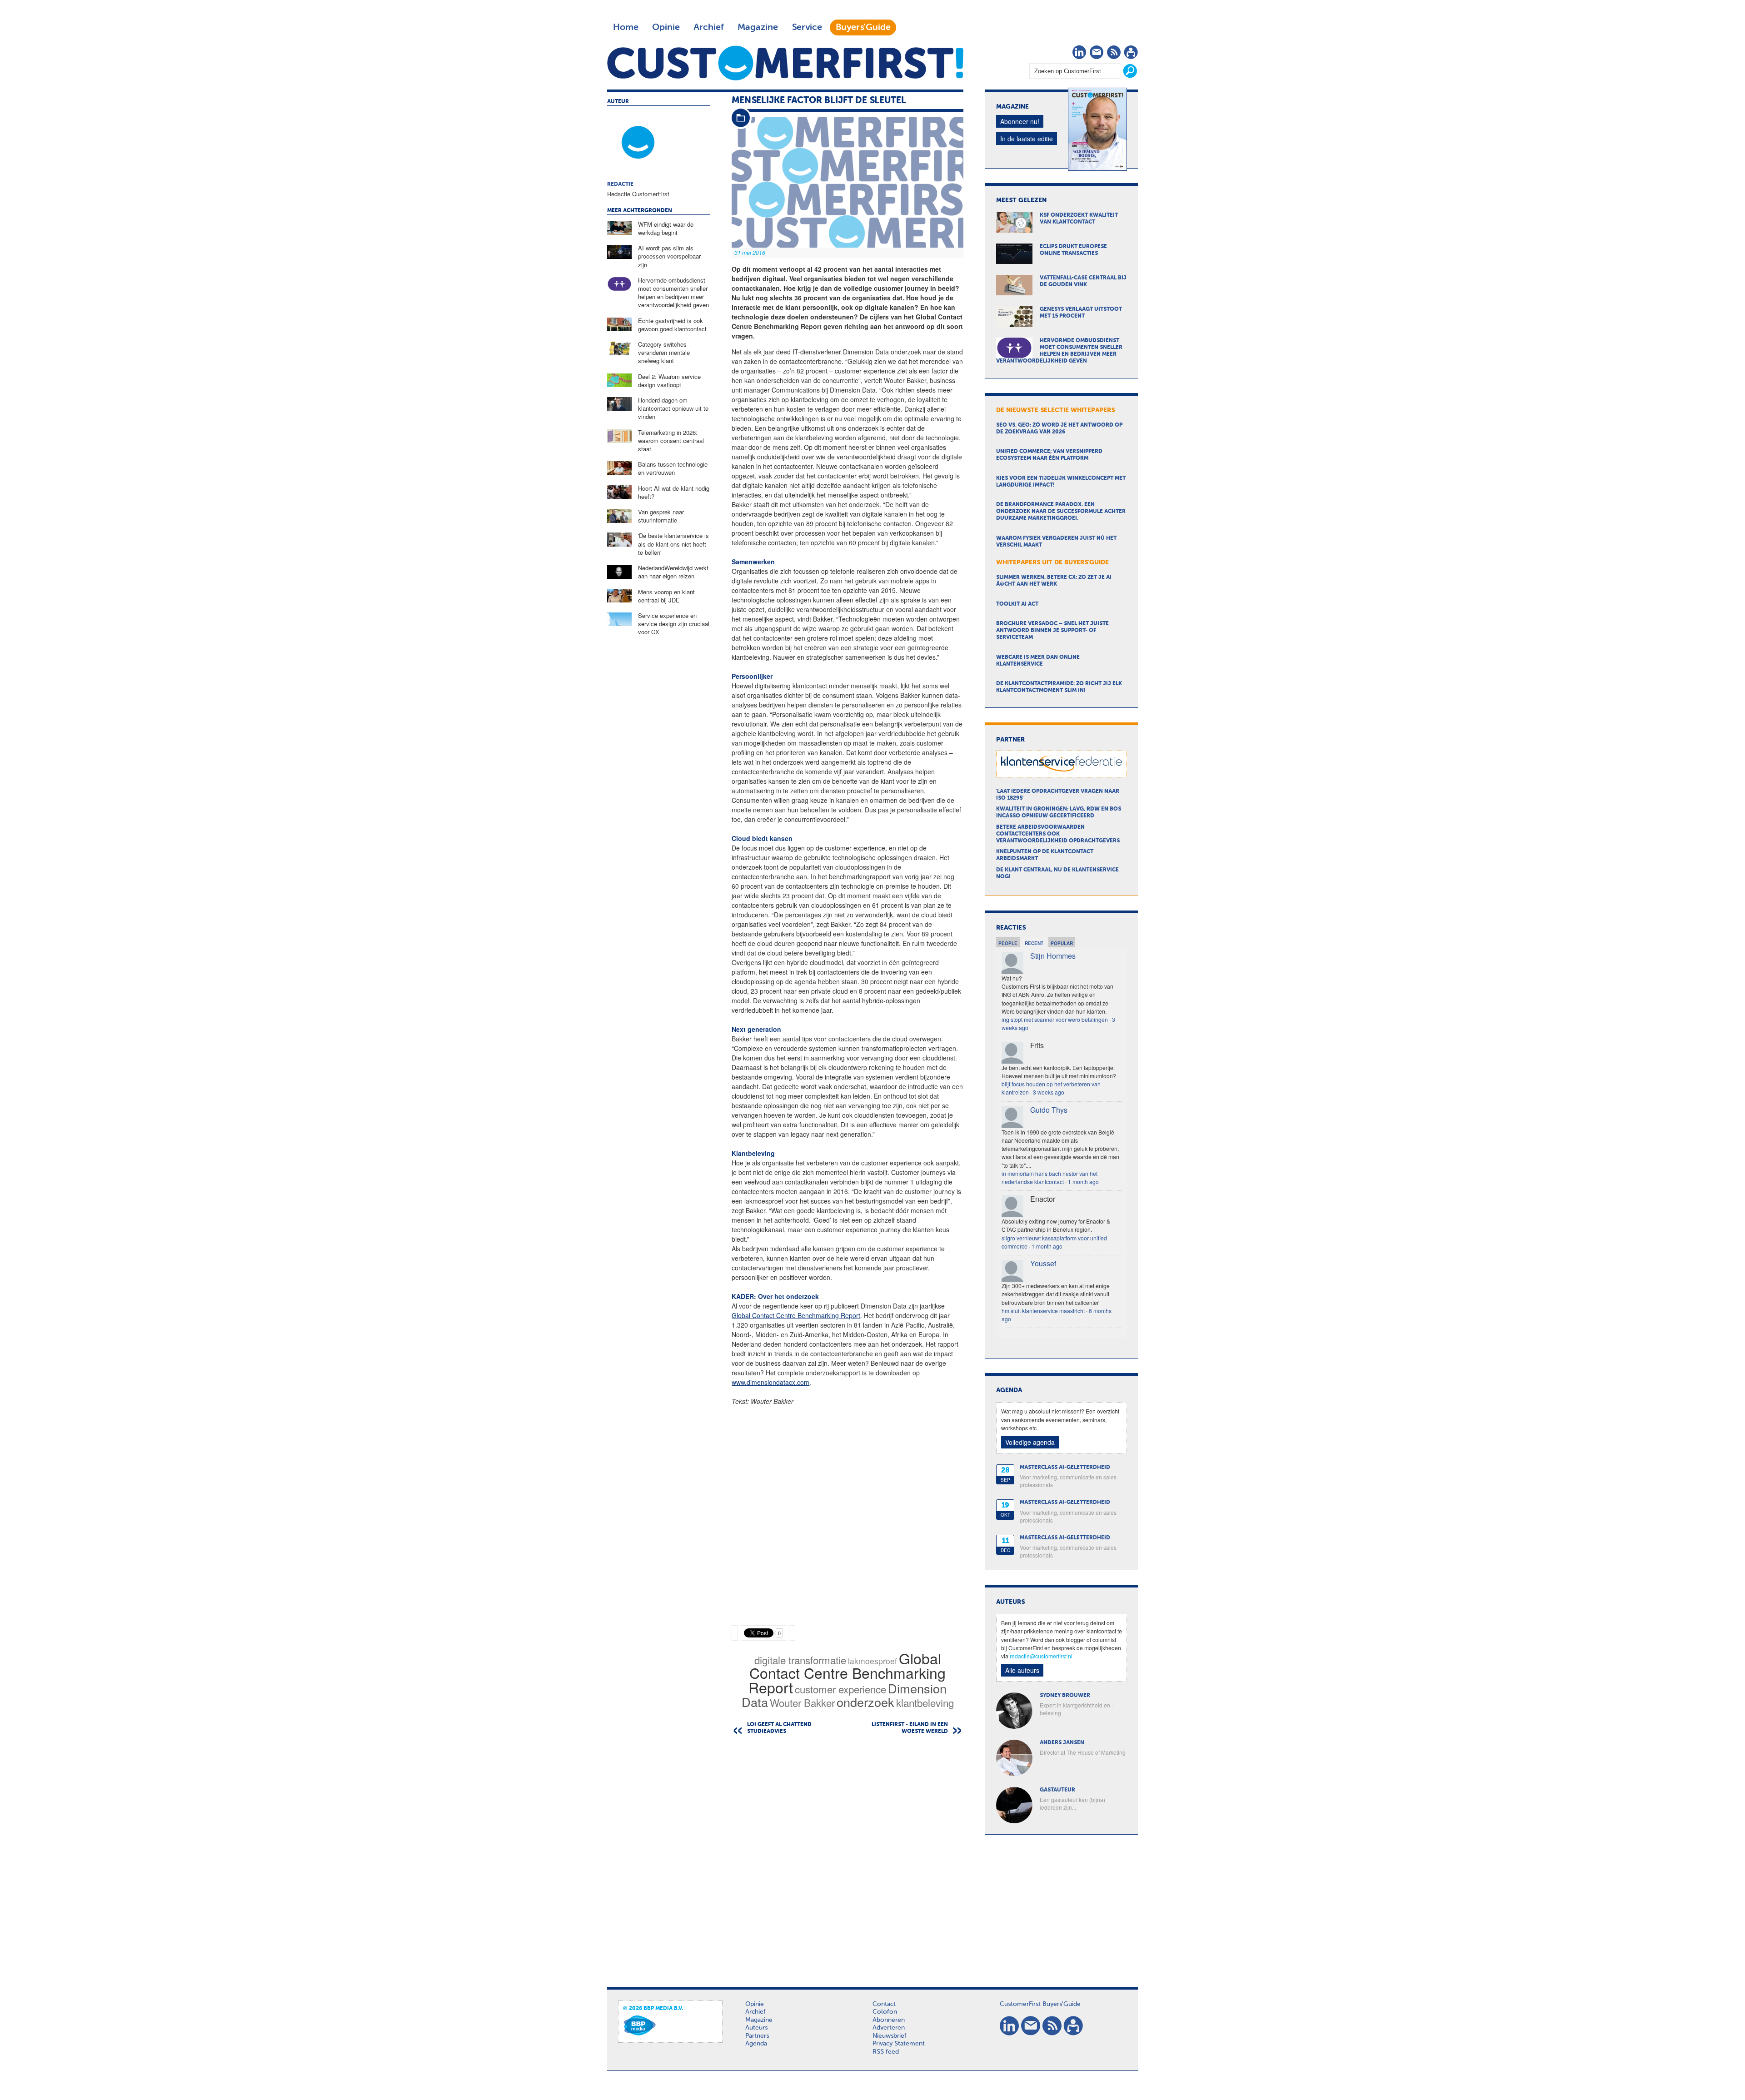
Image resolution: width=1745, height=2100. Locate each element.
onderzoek (865, 1702)
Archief (709, 27)
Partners (757, 2036)
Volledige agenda (1030, 1442)
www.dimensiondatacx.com (770, 1382)
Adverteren (889, 2028)
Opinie (666, 27)
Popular (1062, 943)
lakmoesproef (872, 1661)
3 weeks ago (1049, 1092)
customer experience (840, 1689)
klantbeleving (925, 1702)
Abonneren (889, 2020)
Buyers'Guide (863, 27)
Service (807, 27)
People (1008, 943)
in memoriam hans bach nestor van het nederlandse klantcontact (1049, 1177)
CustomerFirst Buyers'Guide (1040, 2004)
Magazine (758, 27)
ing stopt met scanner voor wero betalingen (1055, 1019)
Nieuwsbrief (890, 2036)
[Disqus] (848, 1858)
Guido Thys (1049, 1110)
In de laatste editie (1027, 139)
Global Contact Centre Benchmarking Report (796, 1315)
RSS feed (886, 2052)
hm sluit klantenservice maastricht (1043, 1311)
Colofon (885, 2012)
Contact (884, 2004)
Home (626, 27)
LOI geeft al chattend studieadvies (779, 1728)
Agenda (756, 2044)
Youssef (1043, 1263)
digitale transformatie (800, 1660)
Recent (1034, 943)
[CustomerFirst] (785, 63)
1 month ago (1083, 1182)
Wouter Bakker (802, 1702)
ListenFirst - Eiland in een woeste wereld (910, 1728)
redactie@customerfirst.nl (1041, 1656)
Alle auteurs (1022, 1670)
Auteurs (756, 2028)
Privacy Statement (899, 2044)
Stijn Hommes (1053, 956)
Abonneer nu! (1020, 121)
